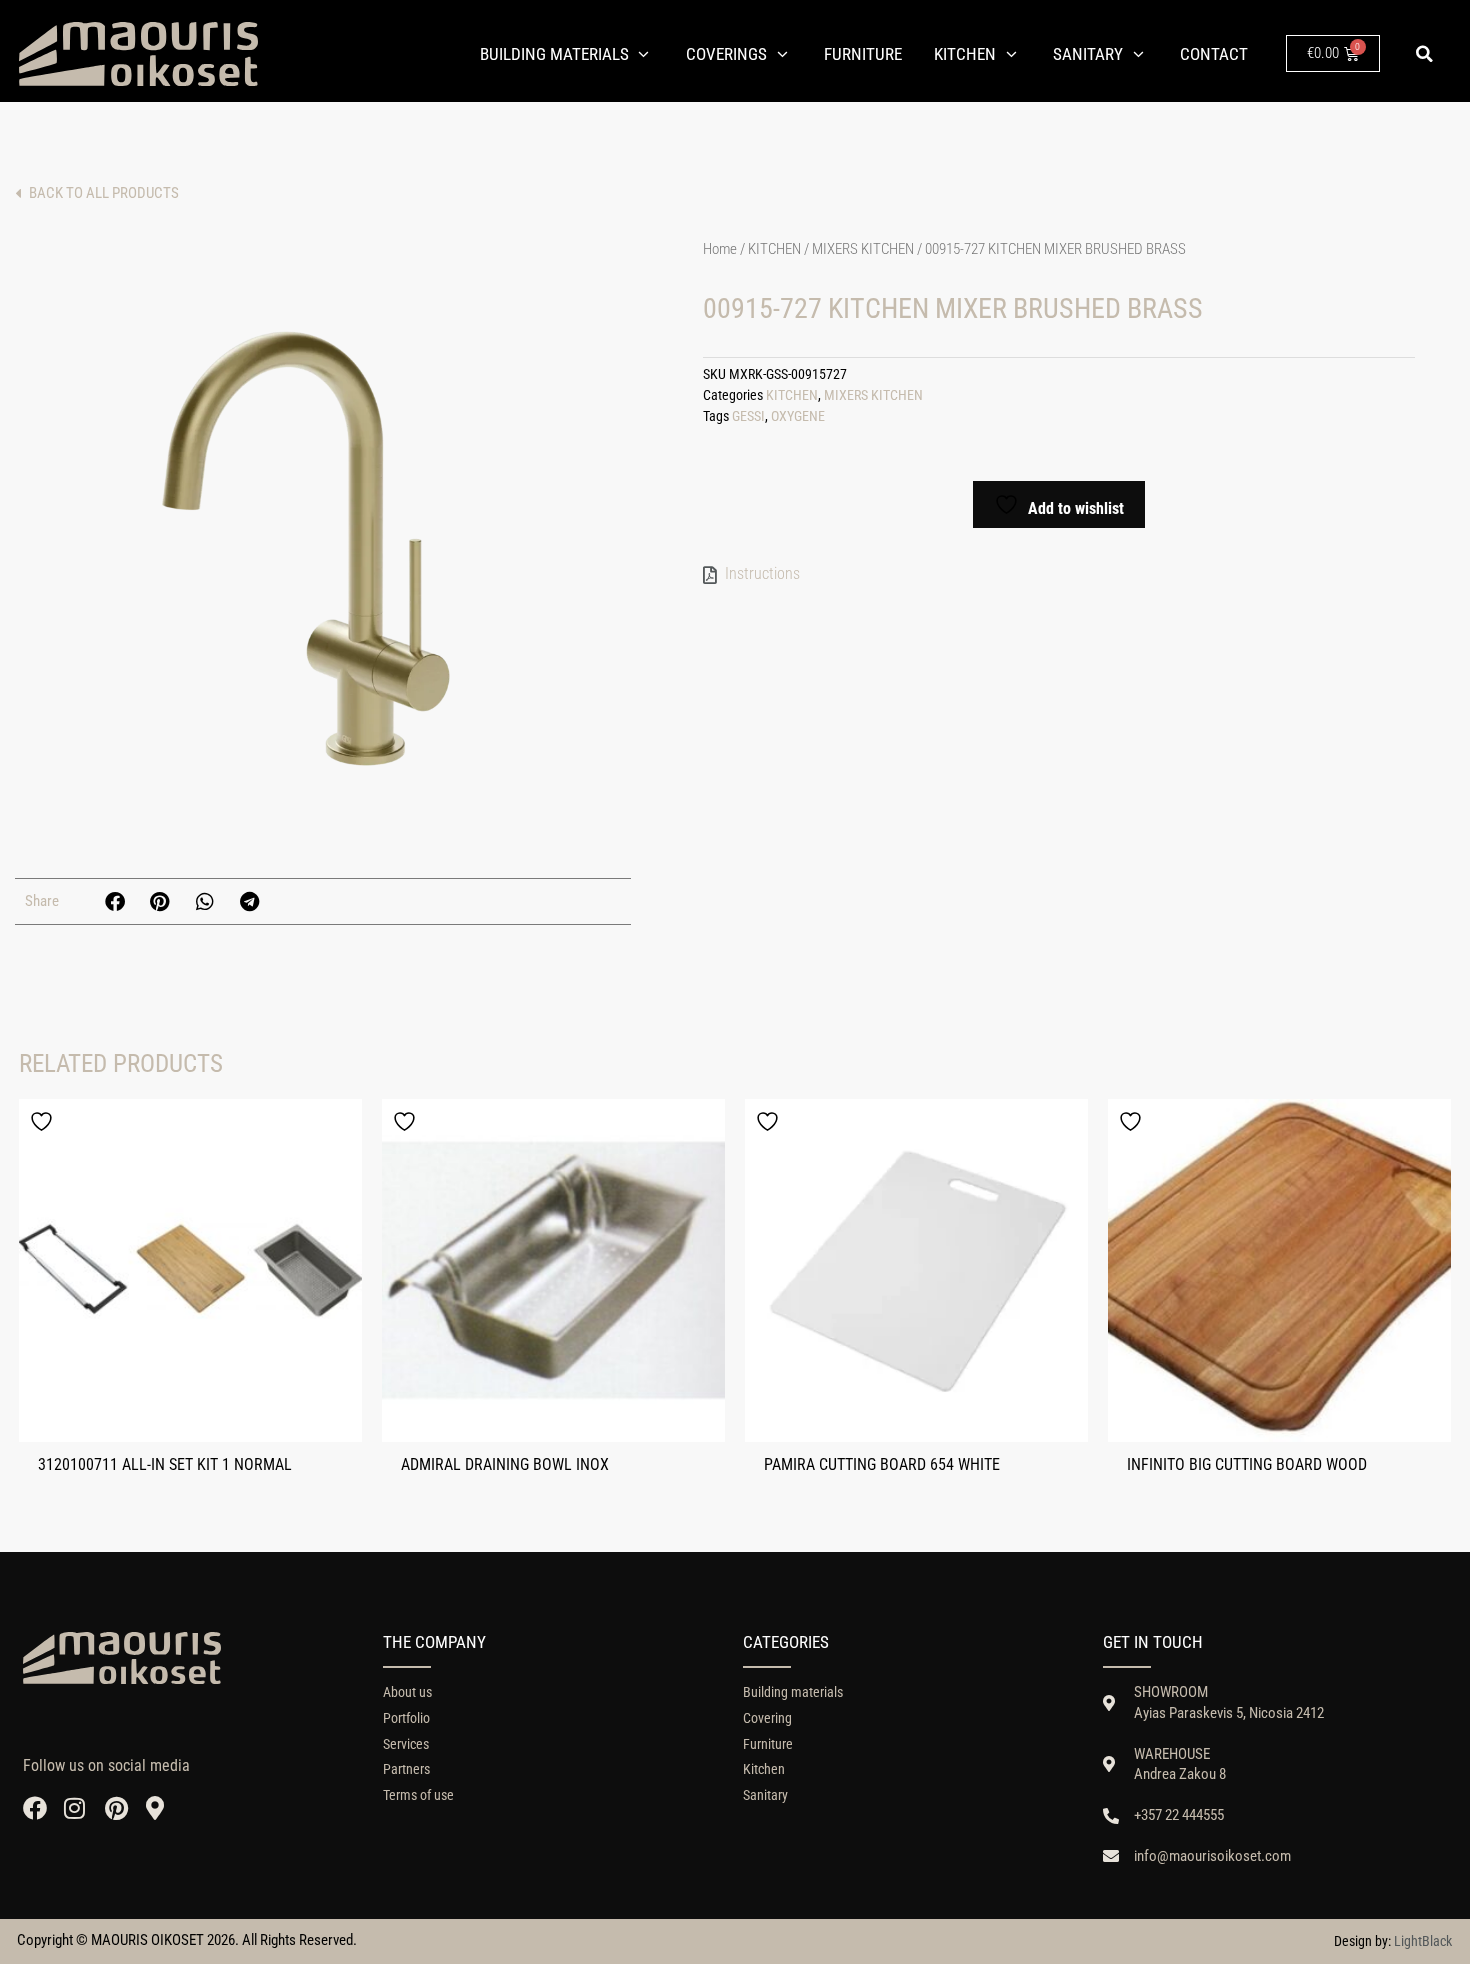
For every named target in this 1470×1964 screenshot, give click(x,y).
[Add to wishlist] (44, 1121)
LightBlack (1423, 1941)
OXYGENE (798, 416)
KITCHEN (774, 249)
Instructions (762, 573)
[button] (1424, 54)
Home (720, 249)
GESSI (748, 416)
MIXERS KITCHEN (863, 249)
